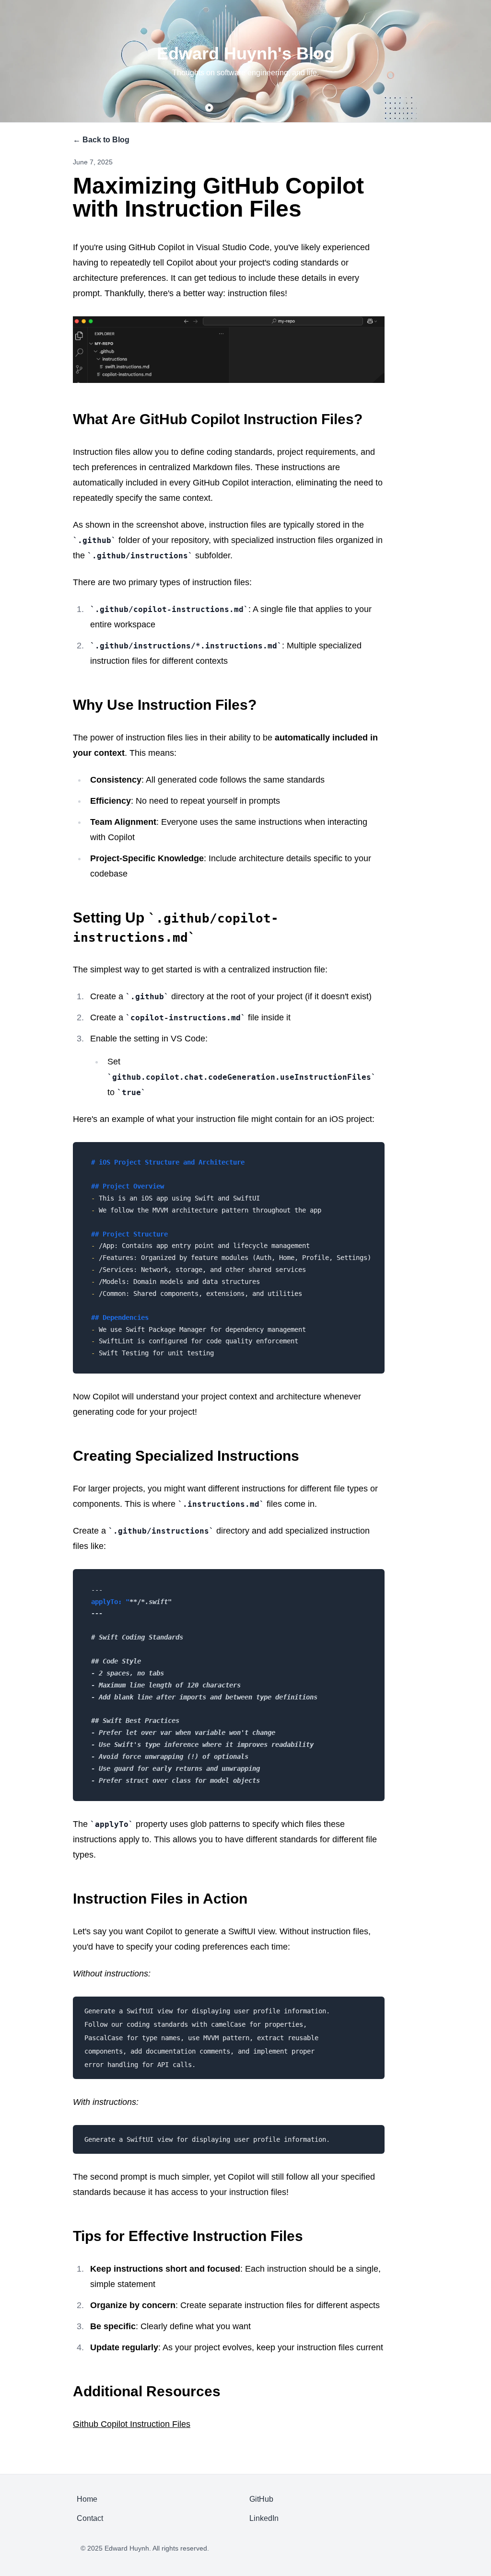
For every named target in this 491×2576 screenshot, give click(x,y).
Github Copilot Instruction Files (132, 2424)
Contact (90, 2518)
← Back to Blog (101, 140)
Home (87, 2499)
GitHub (261, 2499)
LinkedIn (264, 2518)
